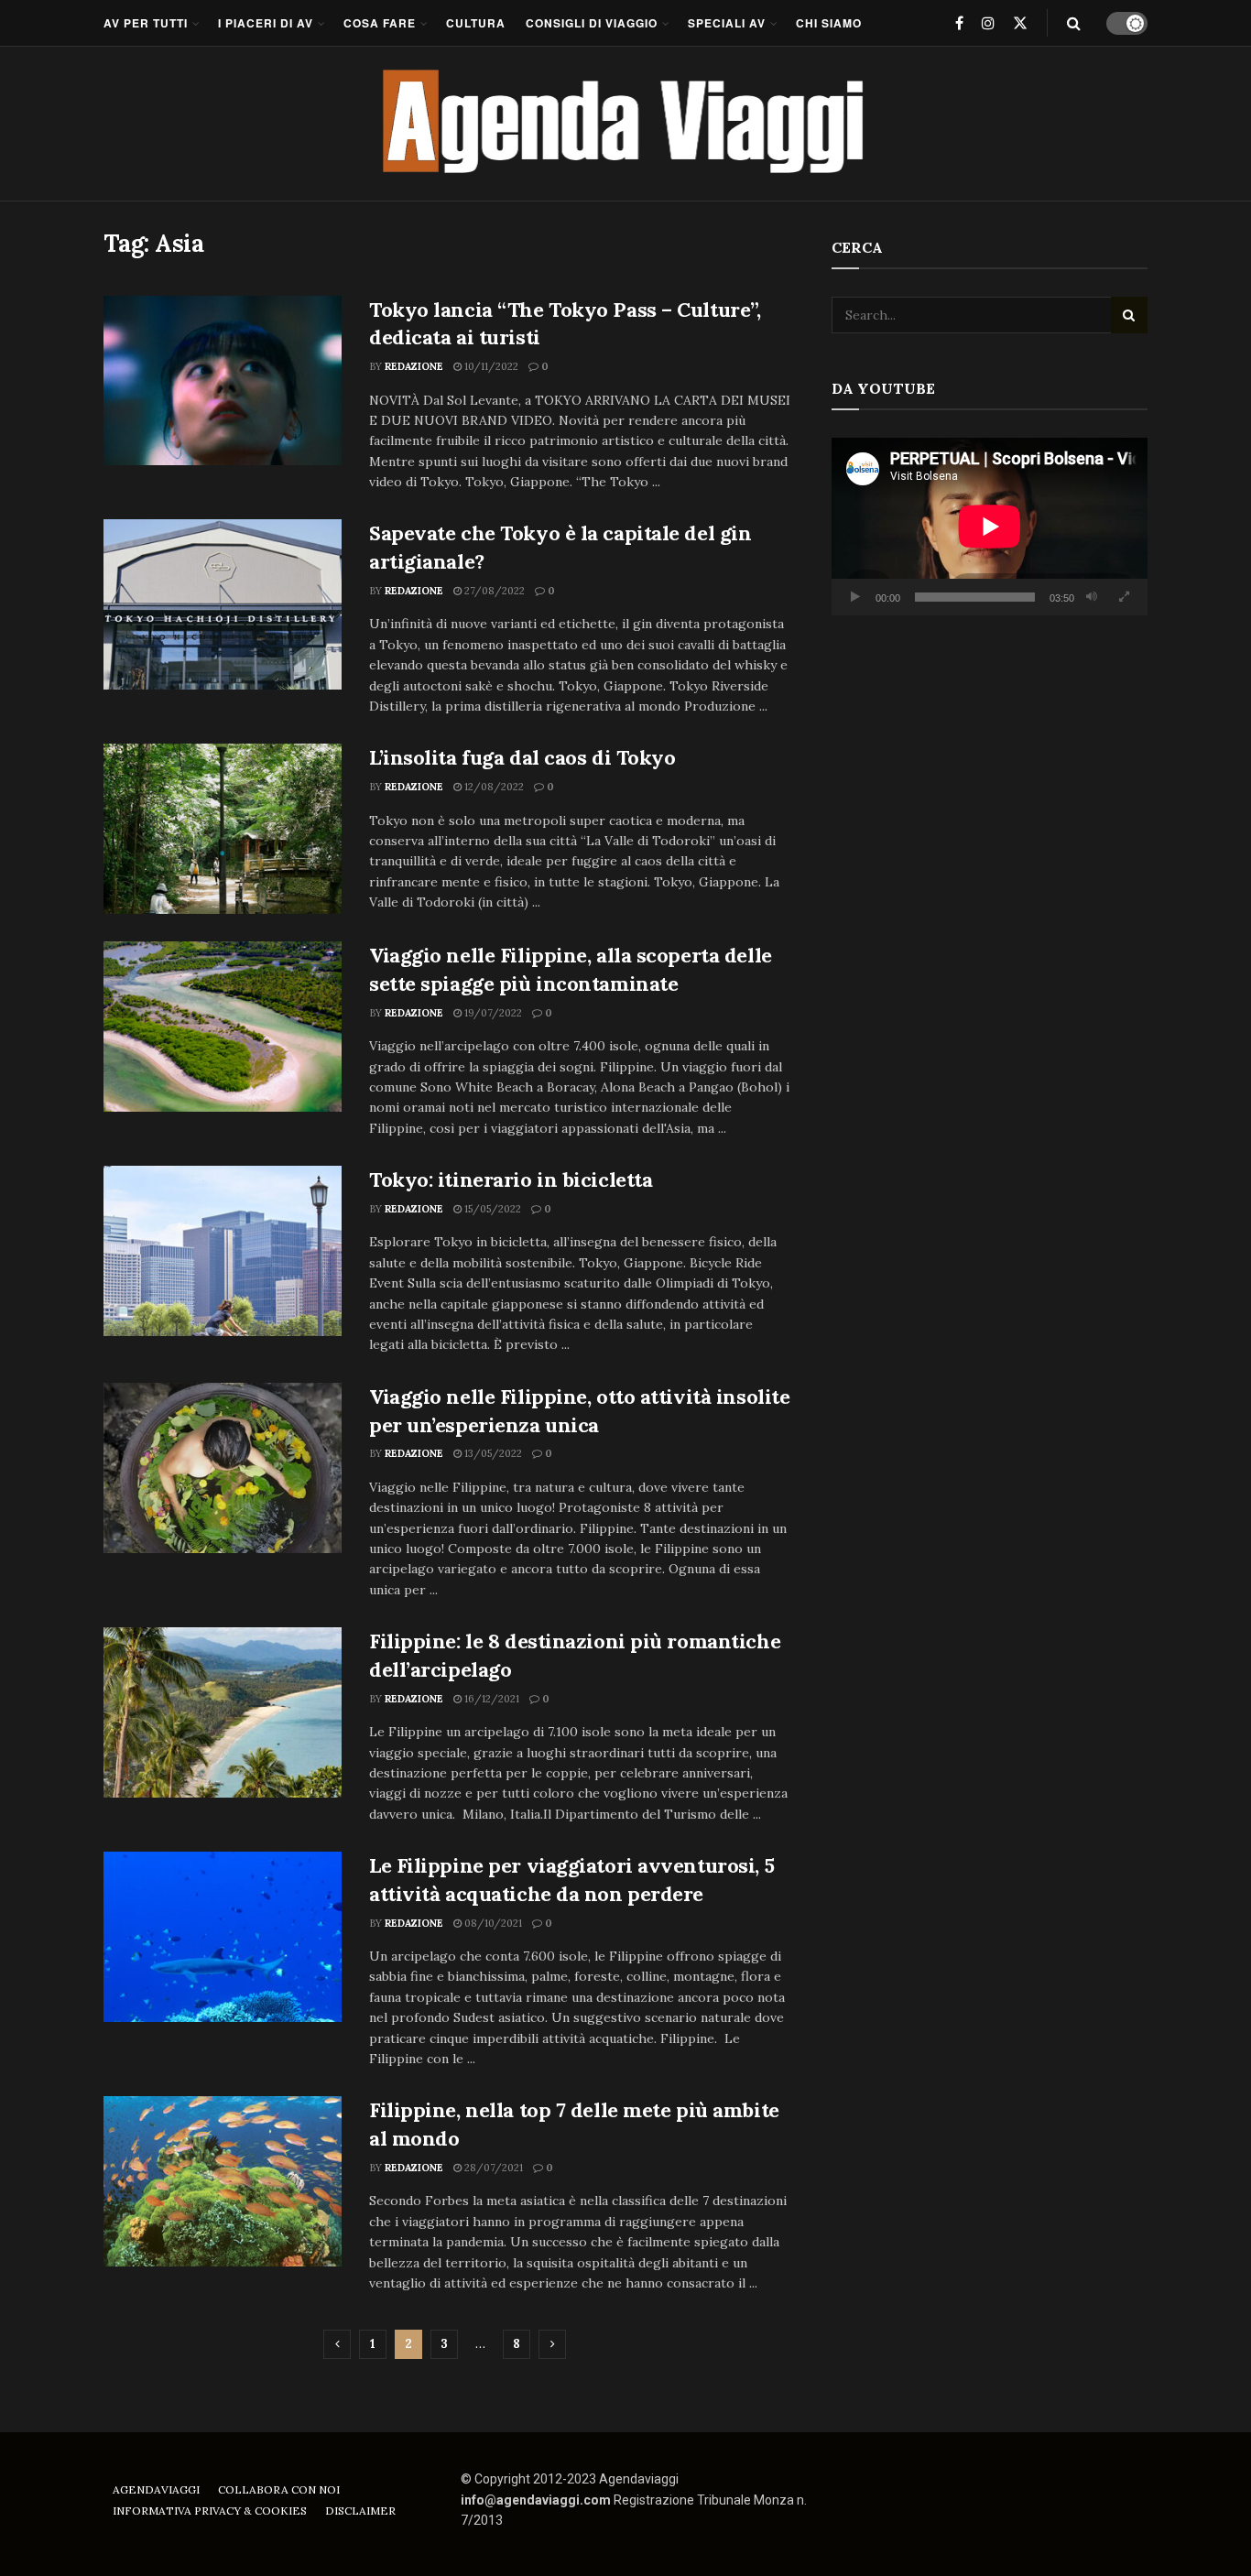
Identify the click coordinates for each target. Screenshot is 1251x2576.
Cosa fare (380, 23)
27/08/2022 (493, 591)
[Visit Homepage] (626, 124)
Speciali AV (727, 23)
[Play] (855, 597)
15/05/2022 (491, 1209)
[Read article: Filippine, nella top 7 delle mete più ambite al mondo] (223, 2181)
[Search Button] (1074, 23)
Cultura (476, 23)
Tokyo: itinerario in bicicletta (511, 1179)
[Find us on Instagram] (988, 23)
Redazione (414, 366)
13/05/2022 (492, 1453)
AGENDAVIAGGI (156, 2489)
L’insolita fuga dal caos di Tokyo (522, 757)
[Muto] (1092, 597)
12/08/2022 (493, 787)
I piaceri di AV (266, 23)
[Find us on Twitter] (1020, 23)
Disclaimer (360, 2511)
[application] (990, 527)
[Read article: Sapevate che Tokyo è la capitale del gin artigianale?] (223, 604)
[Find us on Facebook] (959, 23)
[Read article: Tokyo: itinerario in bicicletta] (223, 1251)
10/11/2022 (490, 366)
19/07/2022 (492, 1013)
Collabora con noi (279, 2489)
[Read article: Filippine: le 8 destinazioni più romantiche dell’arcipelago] (223, 1712)
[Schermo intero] (1124, 597)
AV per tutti (146, 23)
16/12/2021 (490, 1699)
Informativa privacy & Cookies (210, 2511)
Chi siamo (829, 23)
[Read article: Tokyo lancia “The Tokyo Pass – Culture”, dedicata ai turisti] (223, 381)
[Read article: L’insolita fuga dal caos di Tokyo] (223, 829)
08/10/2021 (492, 1923)
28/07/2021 (492, 2168)
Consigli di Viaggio (592, 23)
